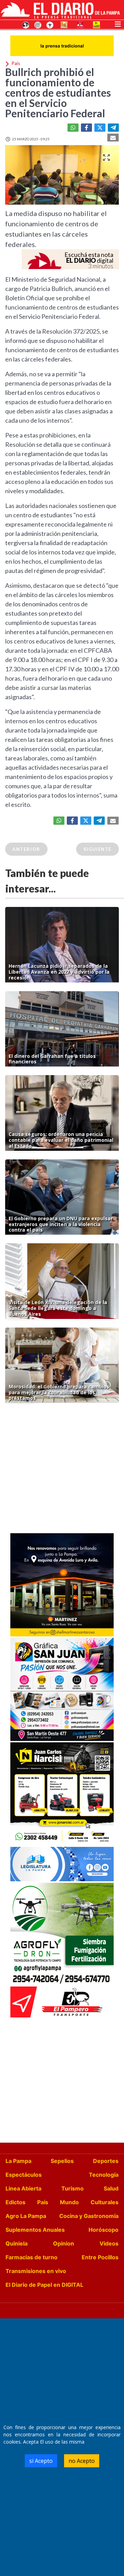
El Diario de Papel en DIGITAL (44, 2285)
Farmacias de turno (32, 2257)
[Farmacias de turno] (50, 24)
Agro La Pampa (26, 2216)
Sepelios (62, 2161)
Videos (109, 2243)
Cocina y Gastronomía (89, 2216)
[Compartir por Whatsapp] (73, 128)
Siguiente (97, 849)
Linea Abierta (23, 2188)
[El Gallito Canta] (26, 24)
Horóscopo (104, 2230)
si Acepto (41, 2461)
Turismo (73, 2188)
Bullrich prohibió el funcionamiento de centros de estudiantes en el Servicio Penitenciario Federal (58, 93)
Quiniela (17, 2243)
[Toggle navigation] (118, 23)
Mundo (69, 2202)
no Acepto (82, 2461)
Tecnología (104, 2175)
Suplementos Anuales (35, 2230)
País (43, 2202)
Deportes (106, 2161)
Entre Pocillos (100, 2257)
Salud (111, 2188)
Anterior (26, 849)
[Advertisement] (62, 1470)
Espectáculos (24, 2175)
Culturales (105, 2202)
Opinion (64, 2243)
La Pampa (18, 2161)
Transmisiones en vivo (36, 2271)
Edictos (15, 2202)
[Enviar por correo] (113, 138)
